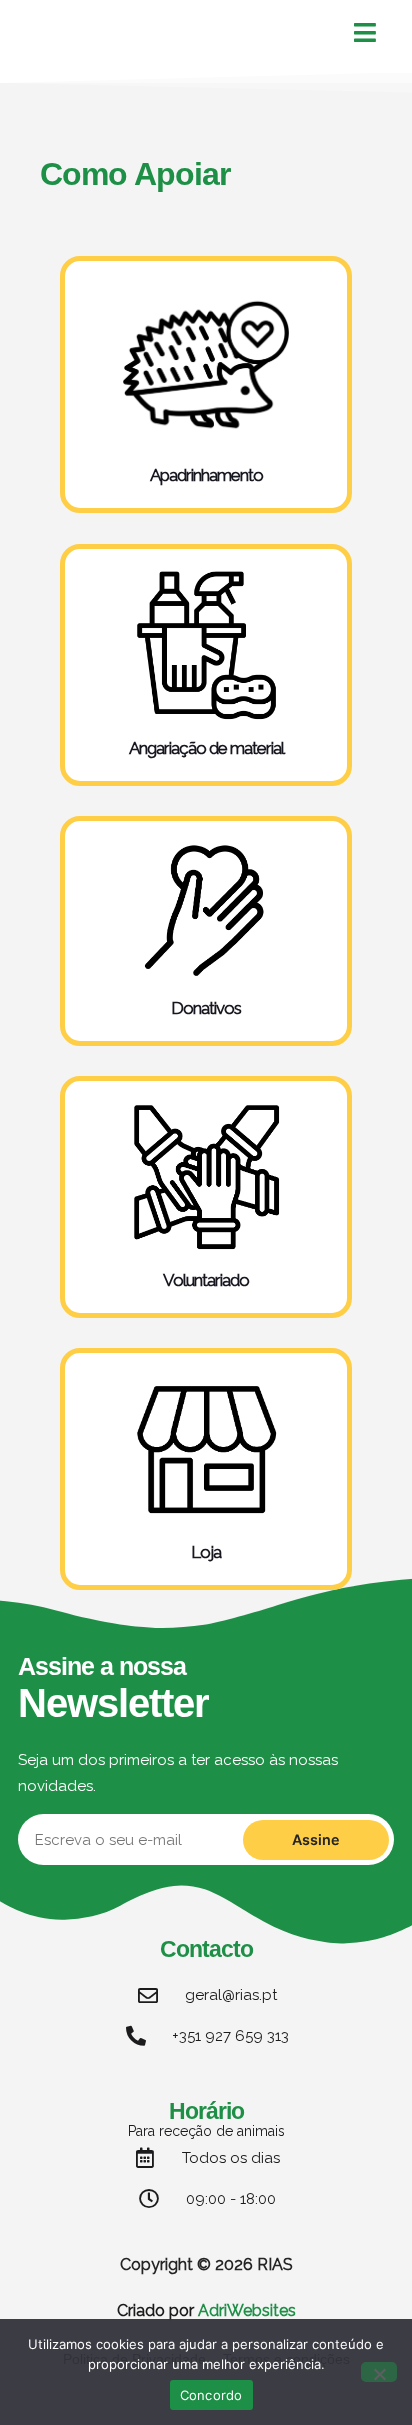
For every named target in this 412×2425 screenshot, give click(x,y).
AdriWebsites (247, 2310)
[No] (379, 2372)
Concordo (211, 2395)
